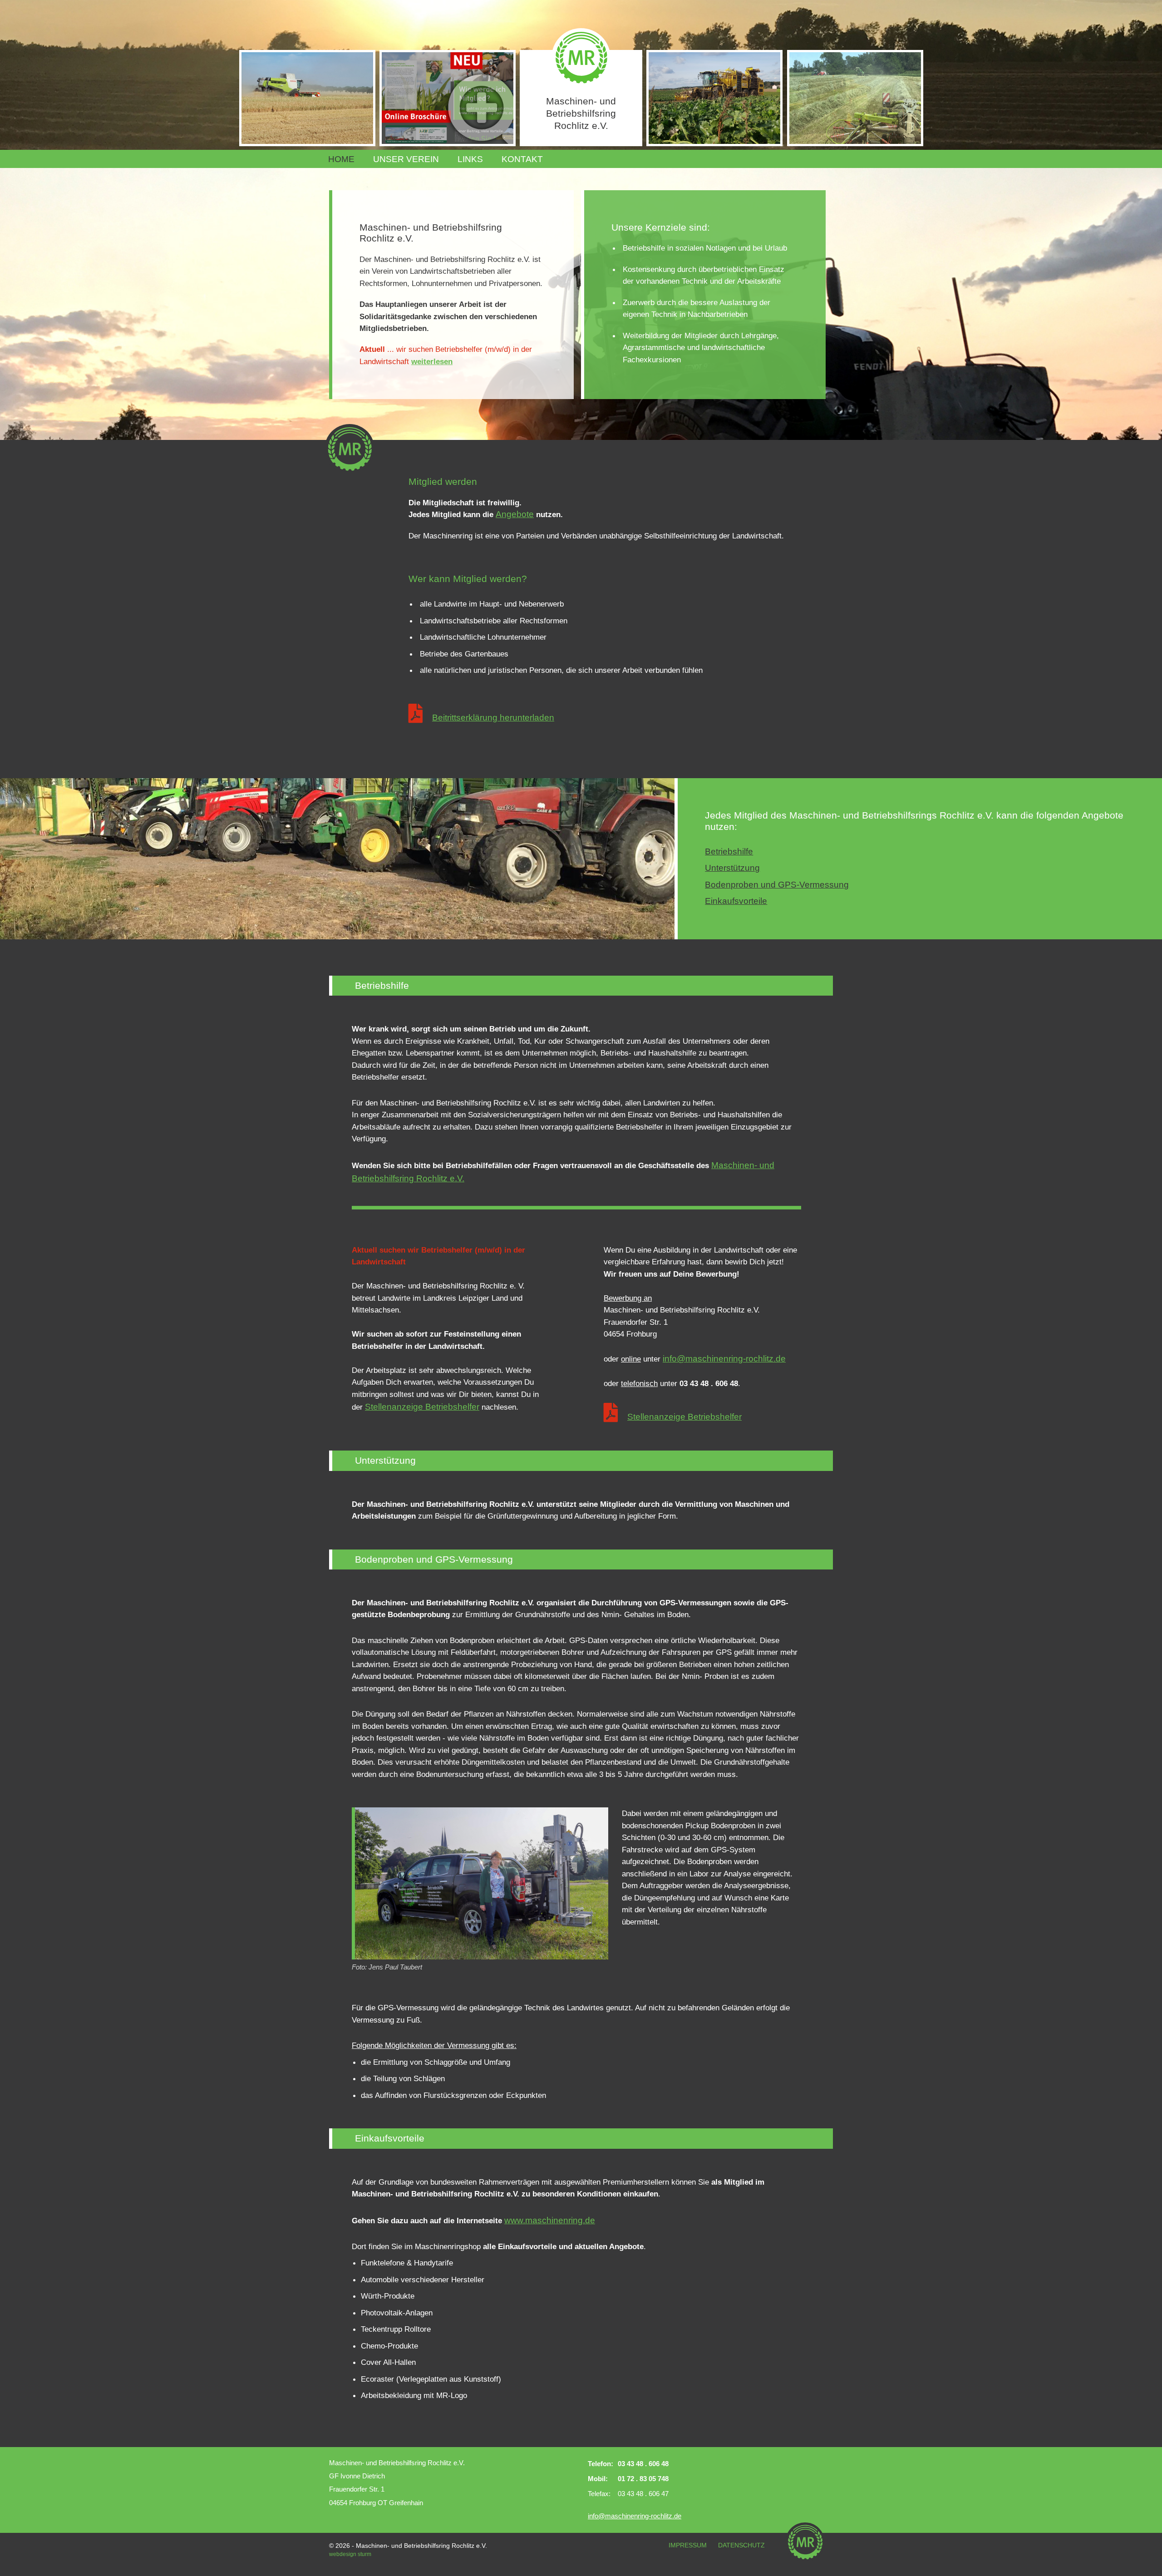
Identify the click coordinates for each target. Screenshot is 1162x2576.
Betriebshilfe (729, 851)
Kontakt (522, 159)
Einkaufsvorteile (736, 901)
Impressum (688, 2545)
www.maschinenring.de (550, 2220)
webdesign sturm (350, 2554)
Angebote (515, 514)
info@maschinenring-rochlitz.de (724, 1359)
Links (470, 159)
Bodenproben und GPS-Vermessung (777, 885)
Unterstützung (732, 868)
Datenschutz (741, 2545)
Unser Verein (406, 159)
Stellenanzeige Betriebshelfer (422, 1407)
